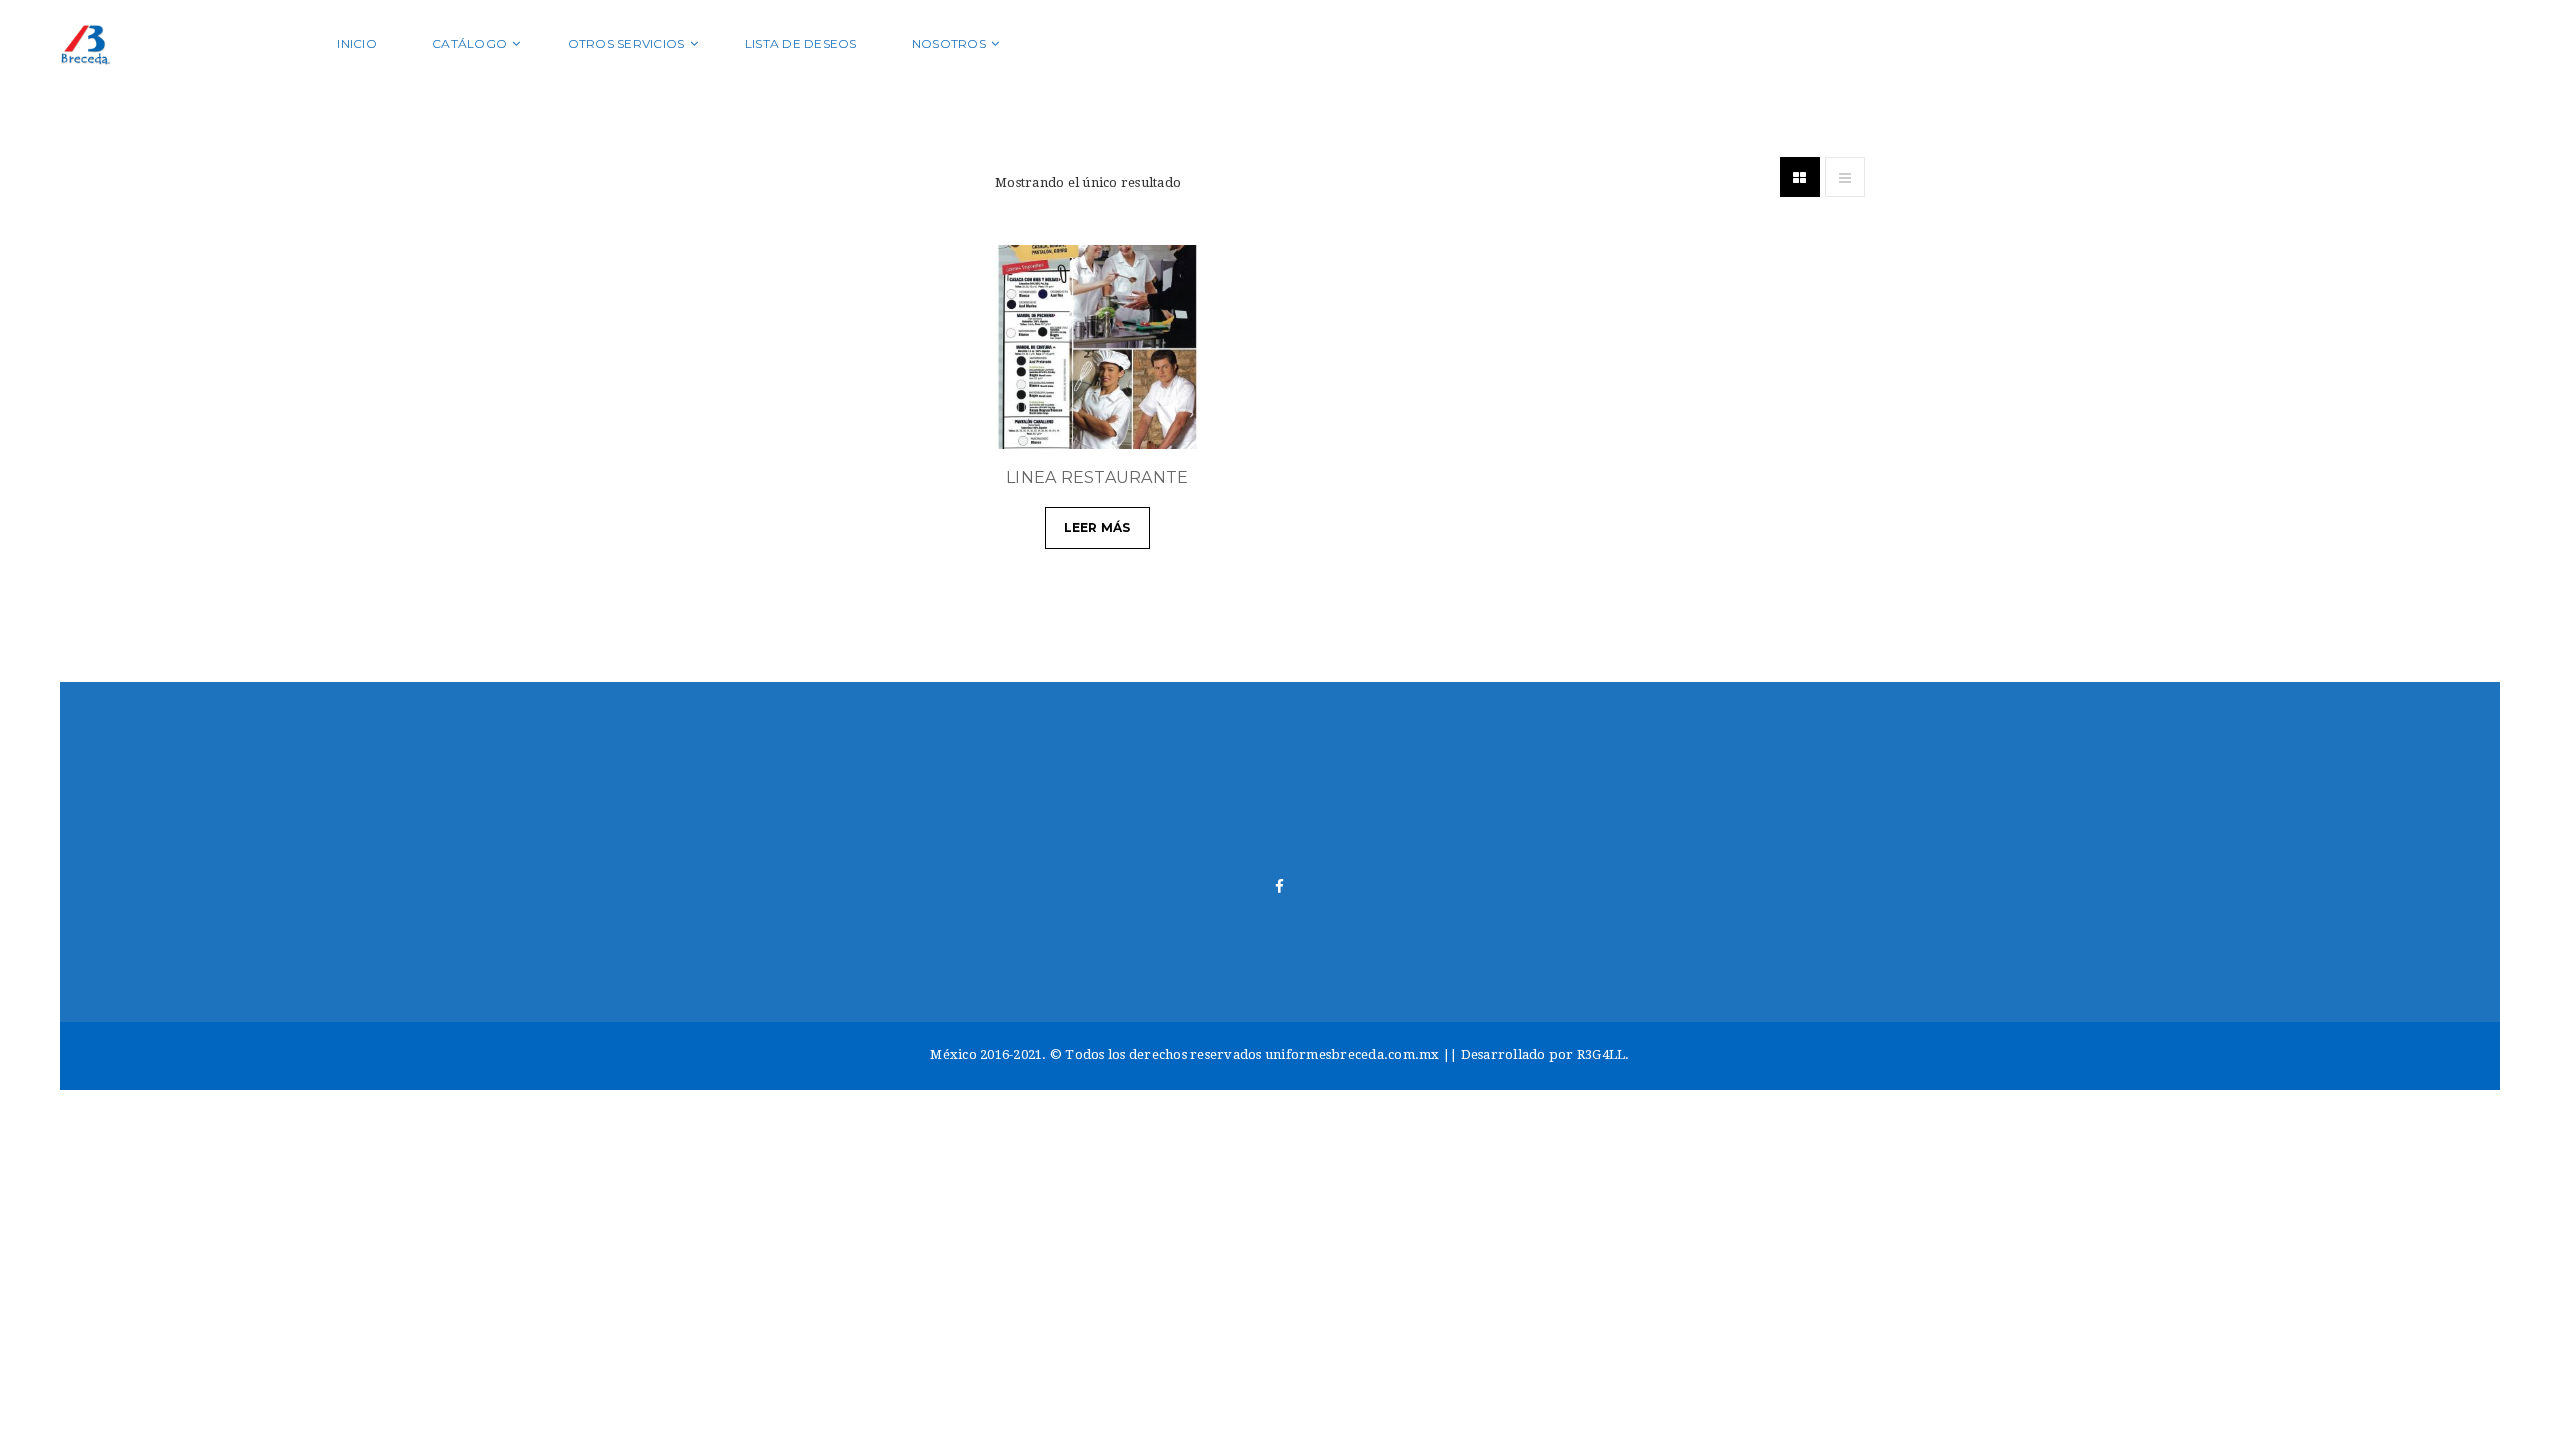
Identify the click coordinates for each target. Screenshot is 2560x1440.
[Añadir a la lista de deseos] (1174, 424)
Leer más (1097, 527)
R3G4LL (1601, 1054)
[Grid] (1800, 177)
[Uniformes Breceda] (185, 43)
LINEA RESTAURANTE (1097, 477)
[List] (1845, 177)
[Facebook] (1280, 887)
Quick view (1124, 424)
